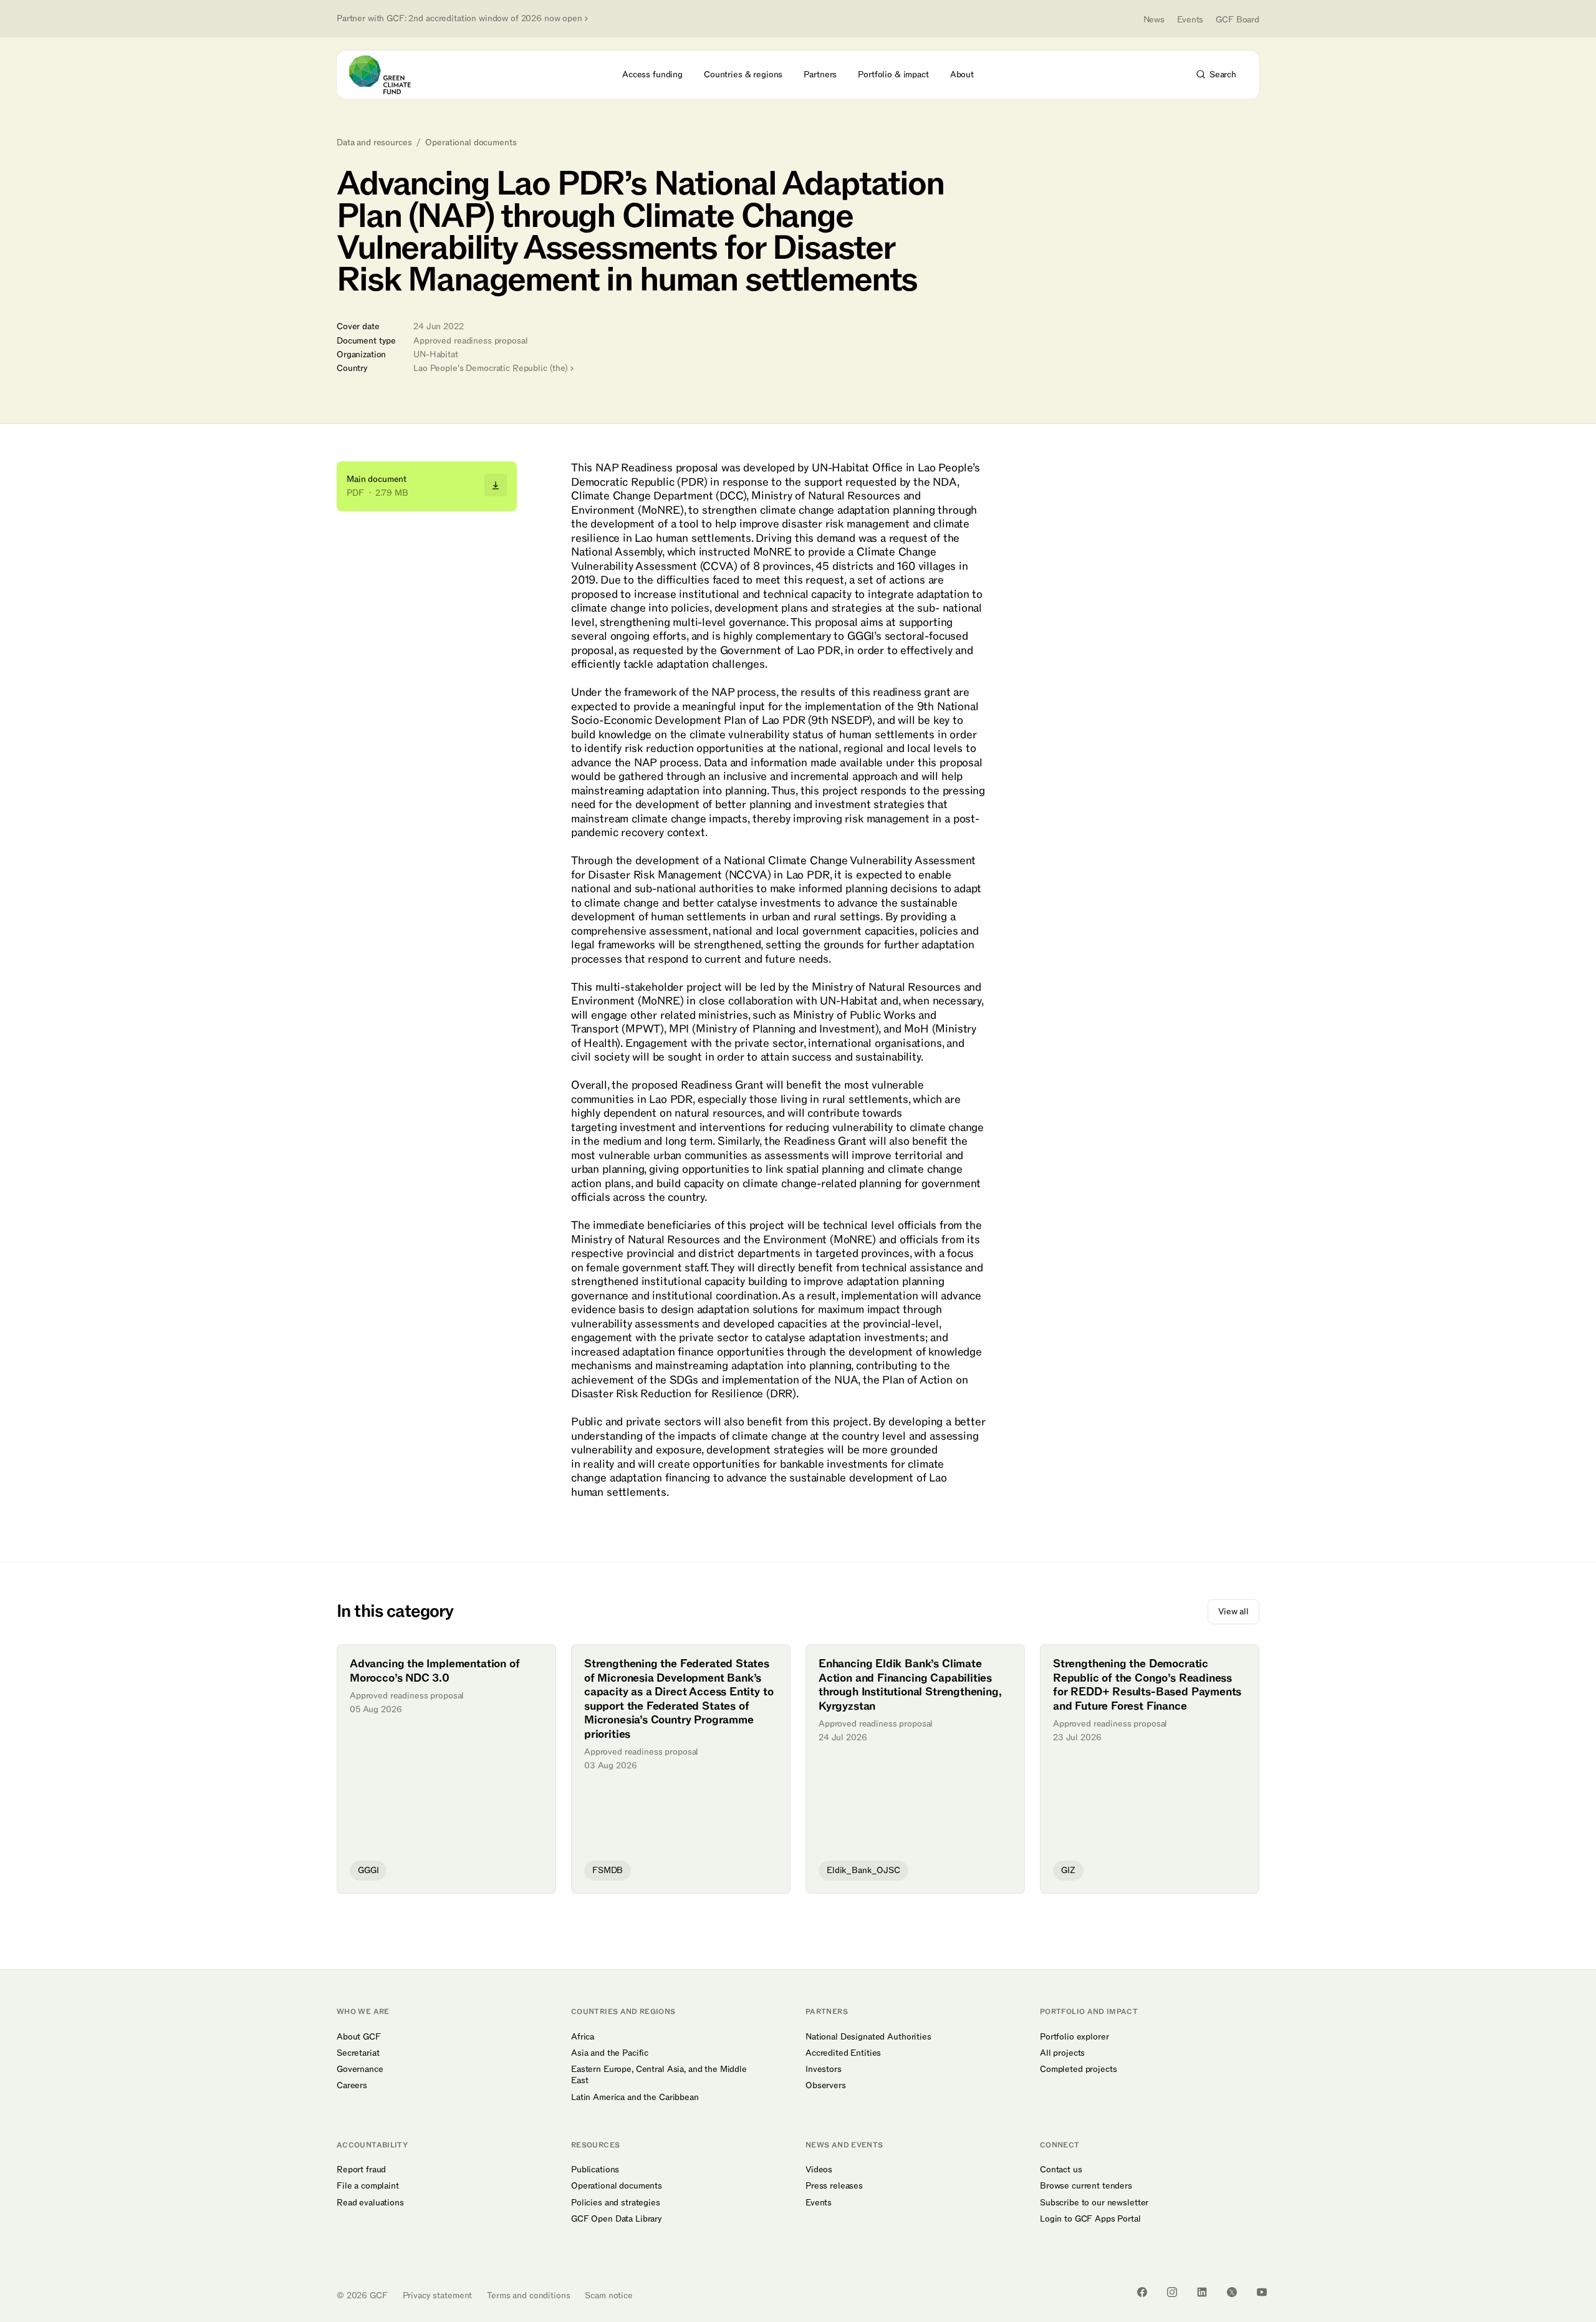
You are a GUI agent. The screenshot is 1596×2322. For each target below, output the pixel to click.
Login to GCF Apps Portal (1090, 2219)
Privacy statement (438, 2296)
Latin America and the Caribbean (635, 2098)
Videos (819, 2170)
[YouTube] (1262, 2292)
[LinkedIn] (1202, 2292)
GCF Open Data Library (617, 2219)
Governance (360, 2069)
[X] (1232, 2292)
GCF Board (1238, 20)
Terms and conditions (528, 2296)
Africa (583, 2037)
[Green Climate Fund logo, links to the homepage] (387, 75)
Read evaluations (370, 2203)
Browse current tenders (1086, 2186)
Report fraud (361, 2170)
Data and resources (374, 143)
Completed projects (1078, 2069)
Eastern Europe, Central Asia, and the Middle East (659, 2075)
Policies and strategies (616, 2203)
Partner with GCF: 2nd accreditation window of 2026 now (459, 19)
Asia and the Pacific (610, 2053)
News (1154, 20)
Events (1190, 20)
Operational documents (471, 143)
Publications (595, 2170)
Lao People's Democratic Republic (491, 368)
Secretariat (358, 2053)
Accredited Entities (843, 2053)
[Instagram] (1172, 2292)
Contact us (1061, 2170)
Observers (826, 2086)
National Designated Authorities (868, 2037)
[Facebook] (1142, 2292)
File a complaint (368, 2186)
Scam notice (608, 2296)
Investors (824, 2069)
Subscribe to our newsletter (1094, 2203)
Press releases (834, 2186)
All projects (1062, 2053)
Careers (352, 2086)
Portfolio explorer (1074, 2037)
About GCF (359, 2037)
